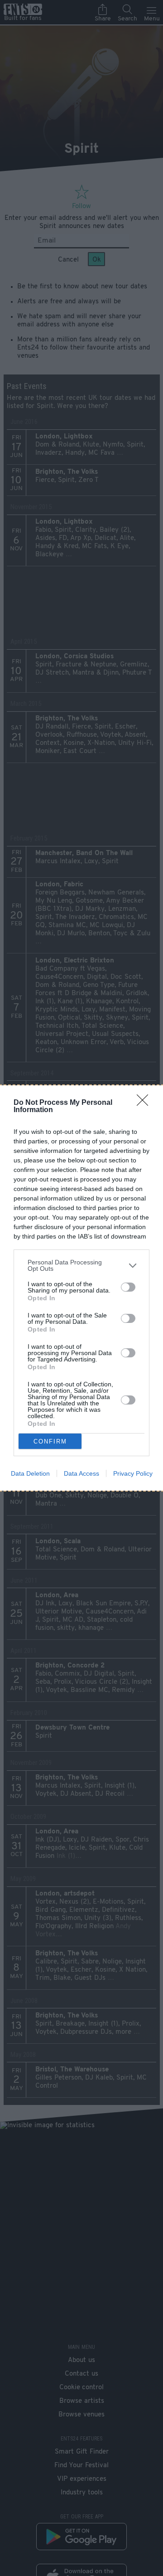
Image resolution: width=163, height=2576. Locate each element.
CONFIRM (50, 1441)
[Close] (145, 1103)
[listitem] (81, 1265)
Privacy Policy (133, 1473)
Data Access (81, 1473)
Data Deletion (30, 1473)
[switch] (128, 1287)
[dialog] (81, 1288)
